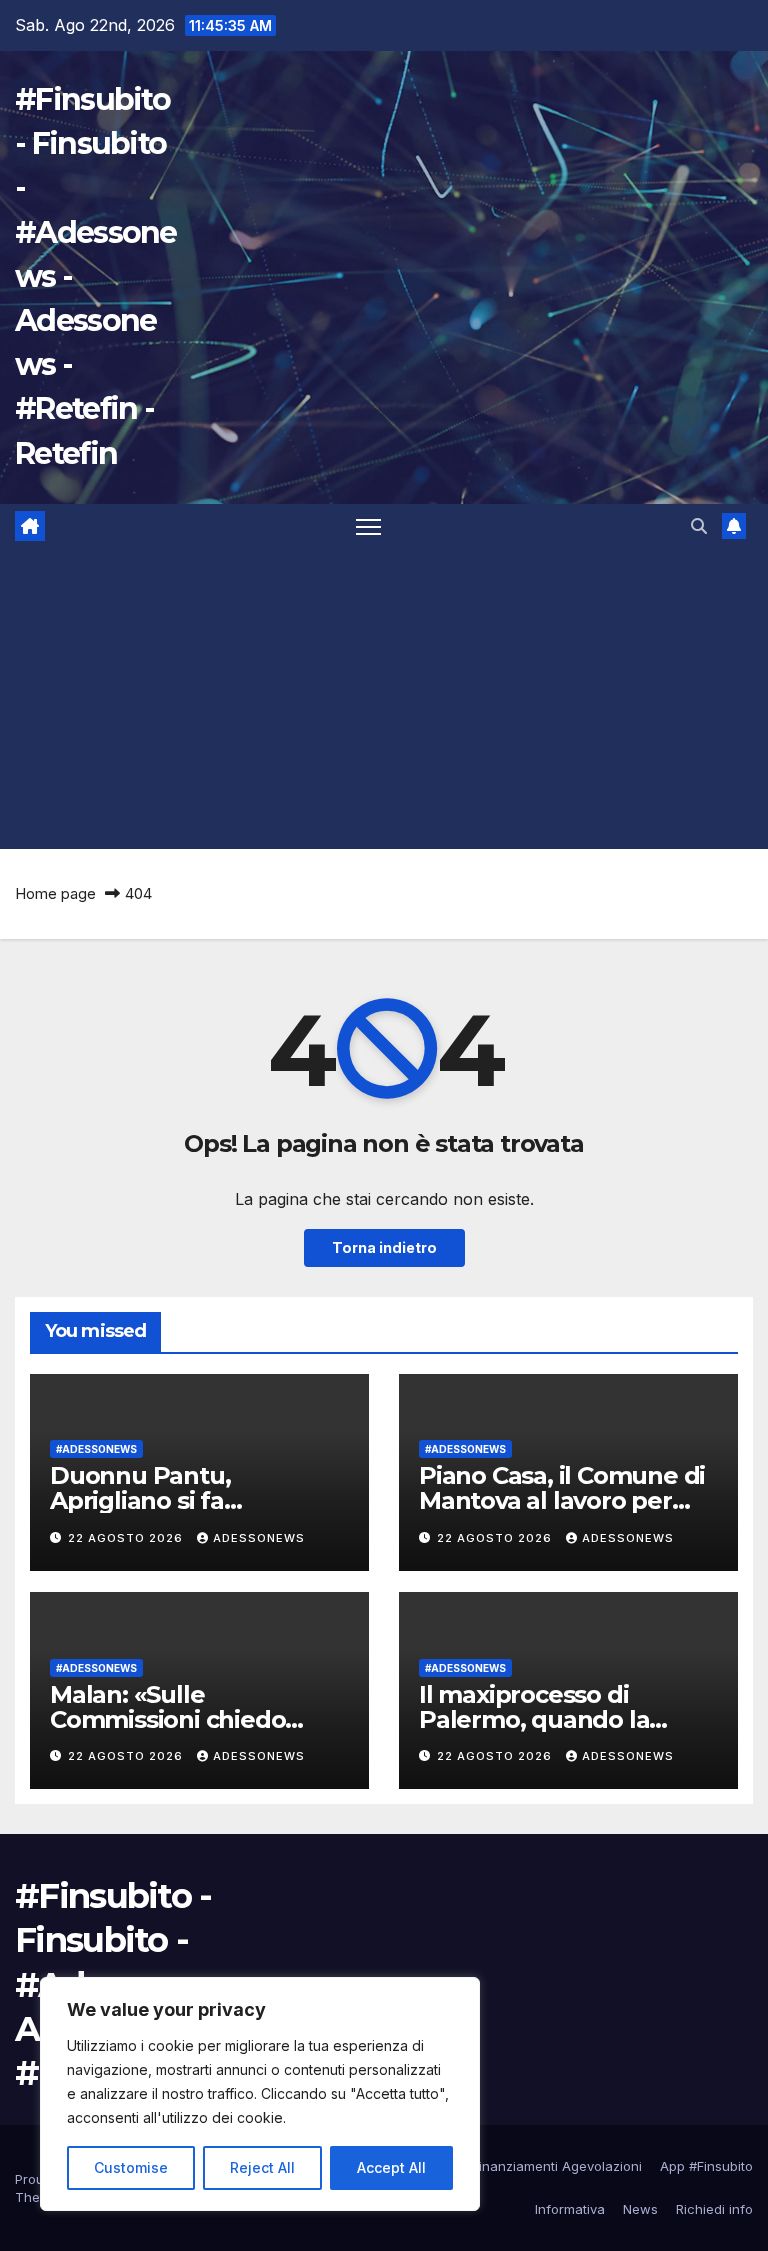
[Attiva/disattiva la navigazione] (368, 526)
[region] (260, 2094)
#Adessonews (96, 1449)
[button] (699, 526)
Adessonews (259, 1538)
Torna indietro (384, 1247)
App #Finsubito (706, 2166)
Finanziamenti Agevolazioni (557, 2166)
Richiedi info (714, 2209)
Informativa (570, 2209)
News (640, 2209)
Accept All (391, 2167)
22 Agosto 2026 (127, 1538)
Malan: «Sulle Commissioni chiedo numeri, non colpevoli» (184, 1719)
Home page (55, 893)
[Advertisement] (384, 699)
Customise (131, 2167)
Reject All (262, 2167)
